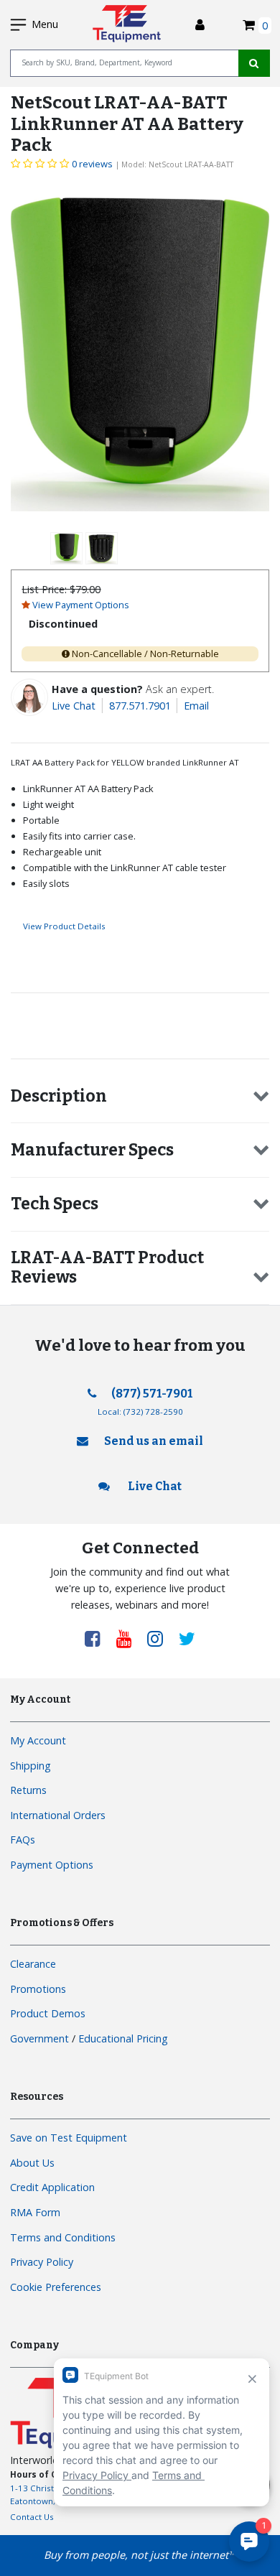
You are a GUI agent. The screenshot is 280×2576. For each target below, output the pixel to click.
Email (196, 706)
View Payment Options (81, 605)
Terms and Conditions (63, 2237)
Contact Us (32, 2517)
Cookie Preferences (56, 2287)
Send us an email (154, 1441)
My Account (38, 1740)
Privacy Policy (42, 2262)
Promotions (38, 1989)
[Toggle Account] (200, 25)
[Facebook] (98, 1638)
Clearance (33, 1964)
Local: (140, 1412)
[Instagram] (160, 1638)
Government (39, 2038)
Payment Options (52, 1865)
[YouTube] (129, 1638)
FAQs (23, 1840)
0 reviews (92, 164)
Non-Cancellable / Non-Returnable (145, 654)
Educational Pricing (123, 2038)
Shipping (31, 1766)
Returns (28, 1790)
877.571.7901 (140, 706)
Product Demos (48, 2013)
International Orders (58, 1815)
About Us (32, 2163)
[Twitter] (187, 1638)
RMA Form (35, 2212)
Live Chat (74, 706)
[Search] (254, 63)
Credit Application (52, 2187)
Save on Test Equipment (69, 2138)
